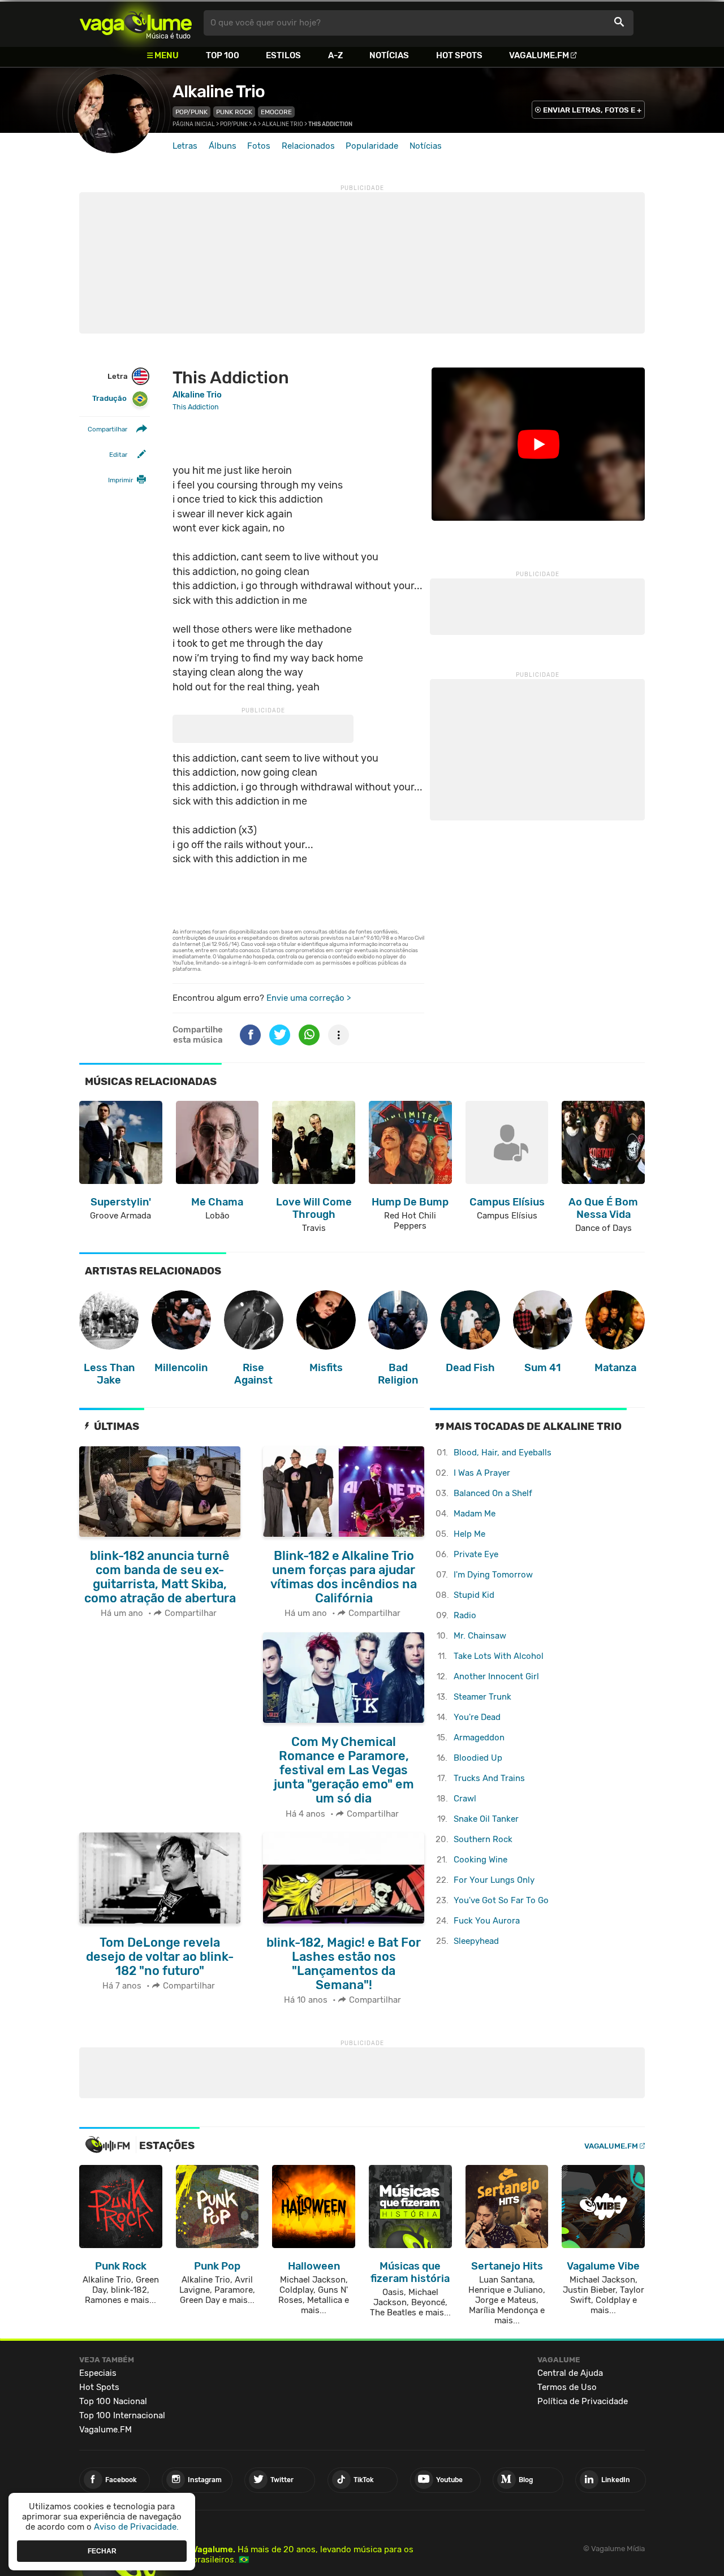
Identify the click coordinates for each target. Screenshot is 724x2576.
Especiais (98, 2373)
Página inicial (194, 124)
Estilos (283, 55)
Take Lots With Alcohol (499, 1656)
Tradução (109, 399)
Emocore (276, 112)
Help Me (469, 1534)
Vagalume (136, 23)
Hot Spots (459, 55)
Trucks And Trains (489, 1778)
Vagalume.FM (539, 55)
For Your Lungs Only (494, 1880)
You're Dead (477, 1717)
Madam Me (475, 1514)
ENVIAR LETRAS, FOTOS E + (592, 110)
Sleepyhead (476, 1941)
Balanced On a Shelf (493, 1493)
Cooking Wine (480, 1860)
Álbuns (223, 146)
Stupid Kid (474, 1595)
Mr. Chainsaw (480, 1636)
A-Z (335, 55)
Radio (465, 1615)
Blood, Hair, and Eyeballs (503, 1453)
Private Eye (476, 1554)
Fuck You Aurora (487, 1921)
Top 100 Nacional (113, 2401)
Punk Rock (234, 112)
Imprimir (120, 481)
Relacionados (308, 146)
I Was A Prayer (482, 1473)
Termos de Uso (567, 2387)
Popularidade (372, 146)
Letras (185, 146)
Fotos (259, 146)
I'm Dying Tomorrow (493, 1575)
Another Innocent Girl (496, 1676)
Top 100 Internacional (122, 2415)
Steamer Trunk (482, 1697)
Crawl (465, 1799)
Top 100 (223, 55)
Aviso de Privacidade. (136, 2527)
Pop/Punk (191, 112)
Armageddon (479, 1737)
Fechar (102, 2551)
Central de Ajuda (570, 2373)
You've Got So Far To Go (501, 1900)
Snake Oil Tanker (486, 1819)
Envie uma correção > (309, 998)
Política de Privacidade (583, 2401)
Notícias (389, 55)
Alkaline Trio (219, 92)
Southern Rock (483, 1839)
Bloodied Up (478, 1758)
